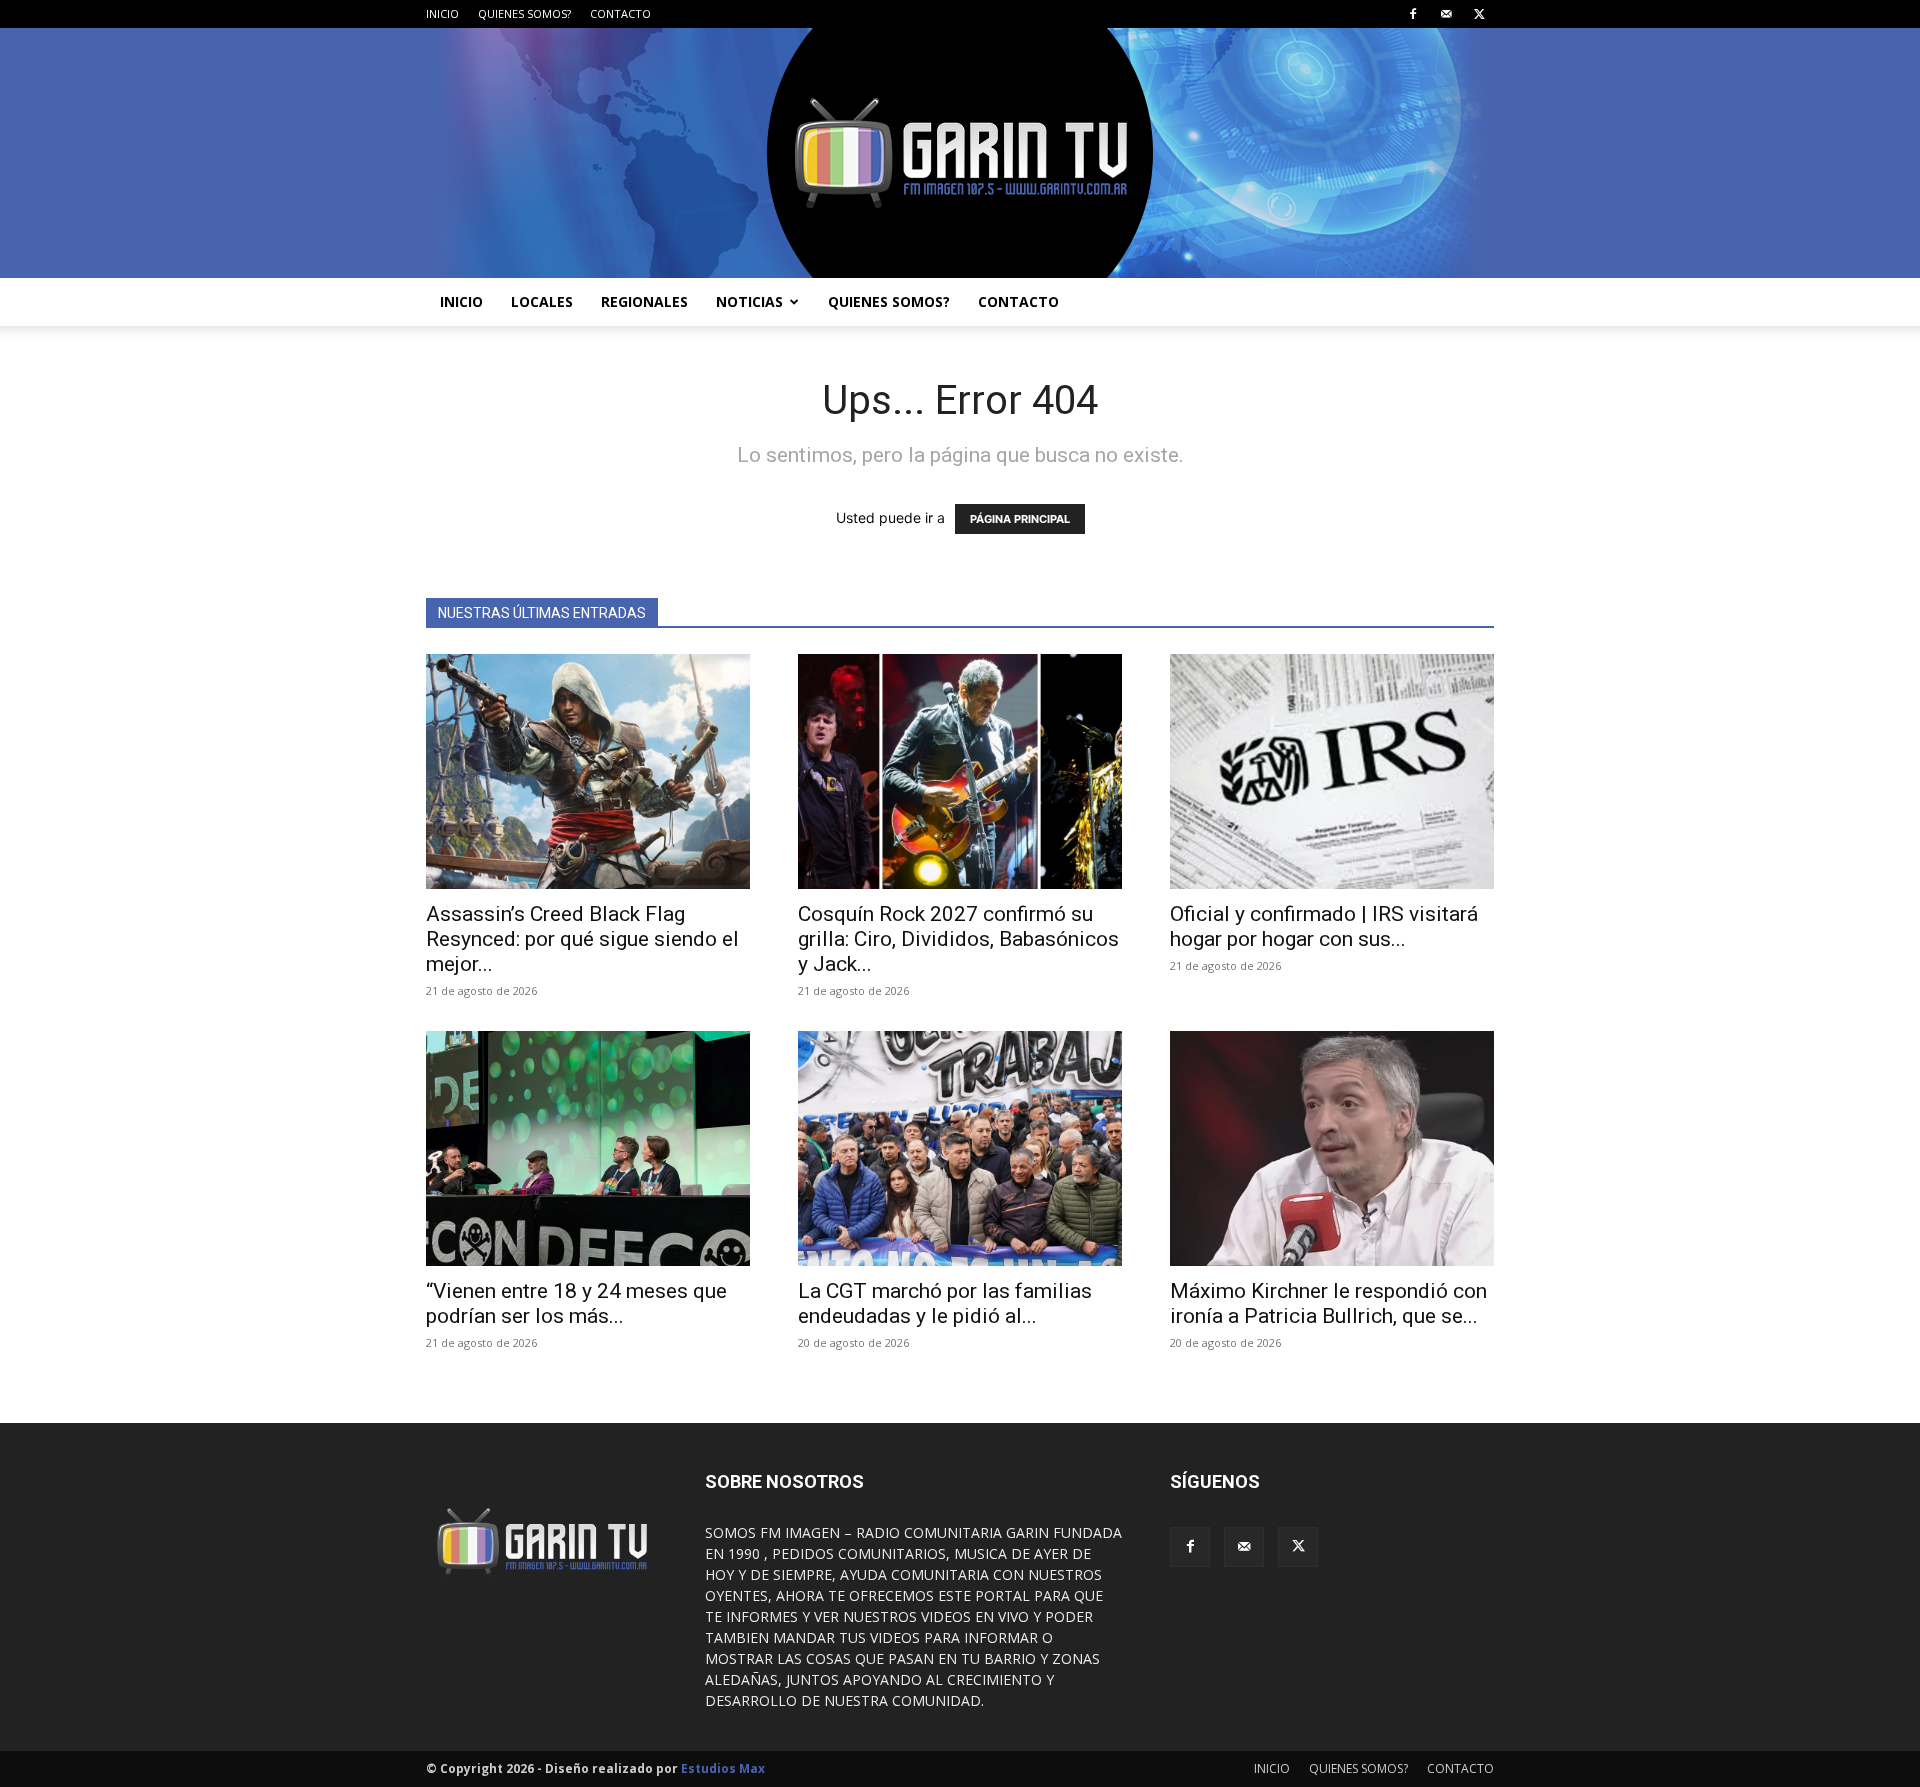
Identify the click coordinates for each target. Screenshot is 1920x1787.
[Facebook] (1413, 14)
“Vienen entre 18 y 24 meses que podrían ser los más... (576, 1303)
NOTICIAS (749, 301)
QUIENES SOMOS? (524, 13)
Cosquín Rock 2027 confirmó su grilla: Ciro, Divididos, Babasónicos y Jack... (958, 939)
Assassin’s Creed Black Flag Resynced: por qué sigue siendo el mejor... (582, 939)
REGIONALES (644, 301)
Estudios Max (723, 1768)
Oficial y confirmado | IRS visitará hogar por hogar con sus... (1324, 926)
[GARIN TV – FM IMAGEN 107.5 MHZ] (960, 153)
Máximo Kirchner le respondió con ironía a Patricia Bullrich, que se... (1328, 1303)
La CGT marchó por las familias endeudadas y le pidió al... (945, 1303)
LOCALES (542, 301)
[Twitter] (1479, 14)
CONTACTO (620, 13)
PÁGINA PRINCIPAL (1020, 519)
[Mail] (1446, 14)
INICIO (442, 13)
